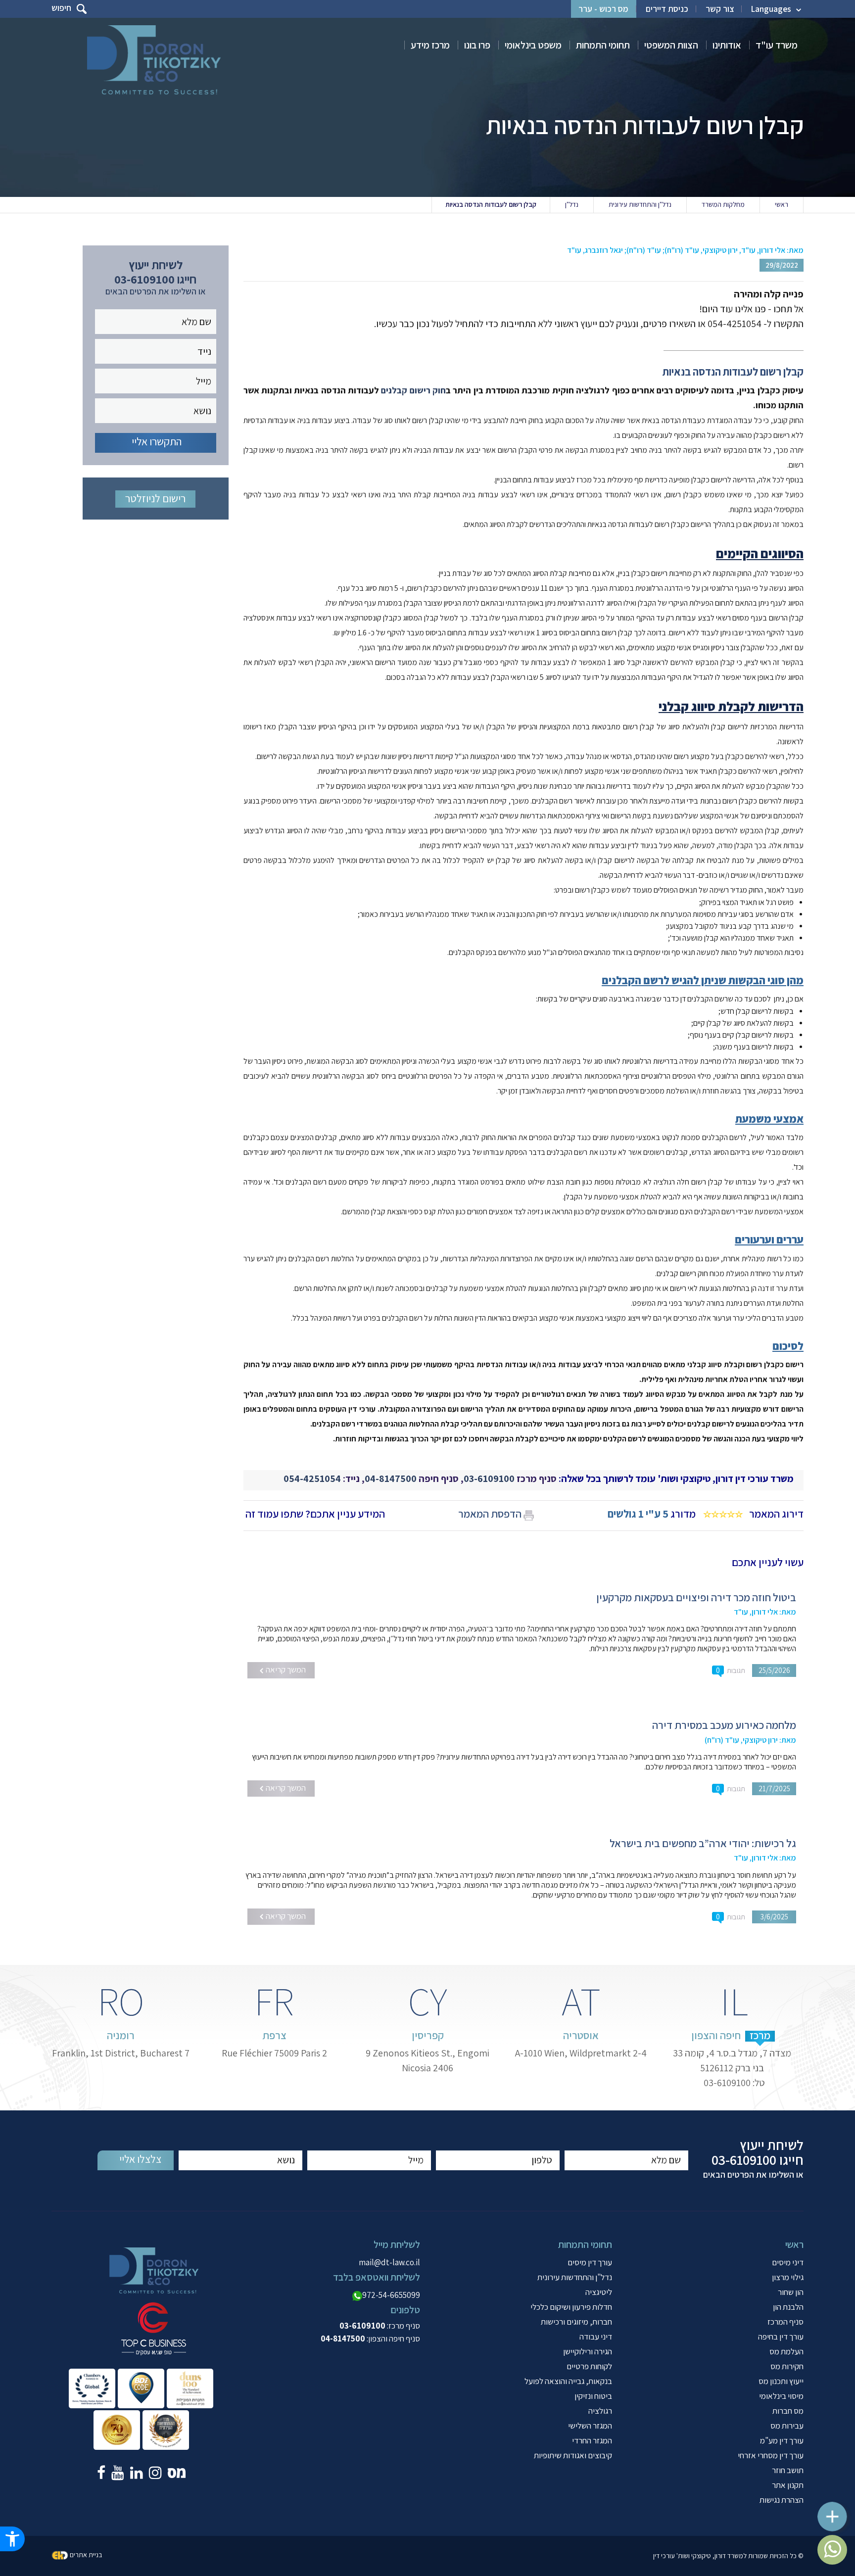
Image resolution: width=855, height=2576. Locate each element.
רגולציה (600, 2411)
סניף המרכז (785, 2322)
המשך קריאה (285, 1670)
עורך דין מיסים (590, 2262)
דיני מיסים (788, 2262)
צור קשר (720, 9)
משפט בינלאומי (533, 45)
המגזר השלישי (590, 2426)
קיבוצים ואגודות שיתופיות (573, 2455)
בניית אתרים (86, 2555)
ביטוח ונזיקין (593, 2396)
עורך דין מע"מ (782, 2440)
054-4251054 (312, 1479)
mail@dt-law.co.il (389, 2262)
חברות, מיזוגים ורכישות (576, 2322)
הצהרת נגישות (782, 2500)
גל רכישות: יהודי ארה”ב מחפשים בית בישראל (703, 1843)
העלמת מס (786, 2351)
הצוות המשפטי (671, 45)
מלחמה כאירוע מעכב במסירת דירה (724, 1725)
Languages (771, 9)
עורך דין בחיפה (781, 2337)
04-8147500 (391, 1479)
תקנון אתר (788, 2485)
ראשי (782, 204)
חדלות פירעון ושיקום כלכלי (571, 2307)
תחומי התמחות (603, 45)
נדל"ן (572, 204)
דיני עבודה (596, 2337)
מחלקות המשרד (723, 204)
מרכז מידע (430, 45)
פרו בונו (477, 45)
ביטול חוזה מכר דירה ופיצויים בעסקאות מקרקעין (696, 1597)
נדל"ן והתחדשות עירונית (640, 204)
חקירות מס (787, 2366)
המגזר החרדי (592, 2440)
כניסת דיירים (667, 9)
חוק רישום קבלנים (413, 390)
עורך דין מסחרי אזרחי (771, 2455)
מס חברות (788, 2411)
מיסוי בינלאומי (781, 2396)
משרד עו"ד (777, 45)
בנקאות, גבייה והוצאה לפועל (568, 2381)
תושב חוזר (788, 2470)
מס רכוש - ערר (603, 9)
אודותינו (727, 45)
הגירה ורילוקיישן (588, 2351)
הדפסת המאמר (490, 1514)
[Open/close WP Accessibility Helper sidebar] (12, 2539)
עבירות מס (787, 2426)
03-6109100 (489, 1479)
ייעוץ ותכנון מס (781, 2381)
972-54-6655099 (391, 2295)
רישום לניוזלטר (155, 498)
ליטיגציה (599, 2292)
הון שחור (791, 2292)
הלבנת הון (788, 2307)
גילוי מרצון (788, 2277)
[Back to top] (838, 2511)
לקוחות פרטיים (589, 2366)
